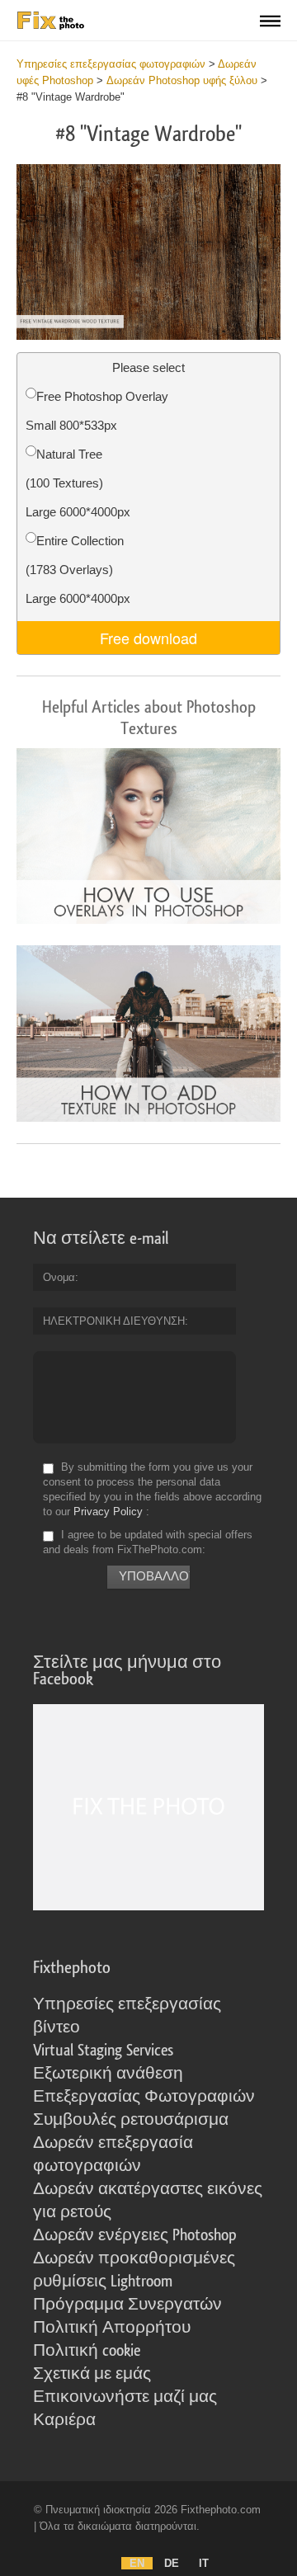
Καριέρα (64, 2420)
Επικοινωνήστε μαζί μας (125, 2397)
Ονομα (59, 1277)
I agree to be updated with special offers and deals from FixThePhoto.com (148, 1542)
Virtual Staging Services (103, 2051)
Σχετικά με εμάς (92, 2374)
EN (137, 2563)
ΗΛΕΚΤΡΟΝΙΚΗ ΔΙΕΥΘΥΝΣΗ (114, 1321)
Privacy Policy (108, 1512)
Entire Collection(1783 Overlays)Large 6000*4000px (78, 570)
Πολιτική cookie (87, 2351)
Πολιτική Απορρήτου (112, 2328)
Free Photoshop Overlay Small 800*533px (97, 411)
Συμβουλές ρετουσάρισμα (131, 2120)
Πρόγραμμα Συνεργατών (127, 2305)
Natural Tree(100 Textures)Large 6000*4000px (78, 483)
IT (204, 2563)
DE (172, 2563)
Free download (148, 638)
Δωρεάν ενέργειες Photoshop (135, 2235)
